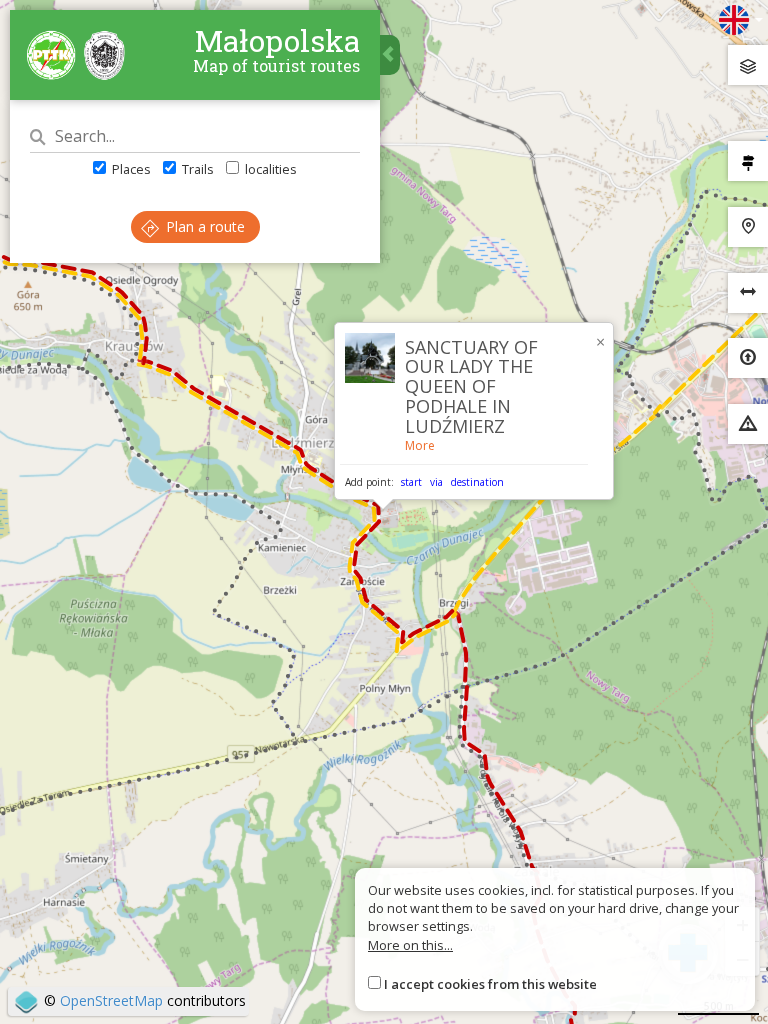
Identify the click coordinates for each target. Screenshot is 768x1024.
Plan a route (203, 226)
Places (130, 169)
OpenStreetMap (111, 1000)
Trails (196, 169)
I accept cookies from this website (490, 984)
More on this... (410, 945)
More (420, 445)
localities (269, 169)
